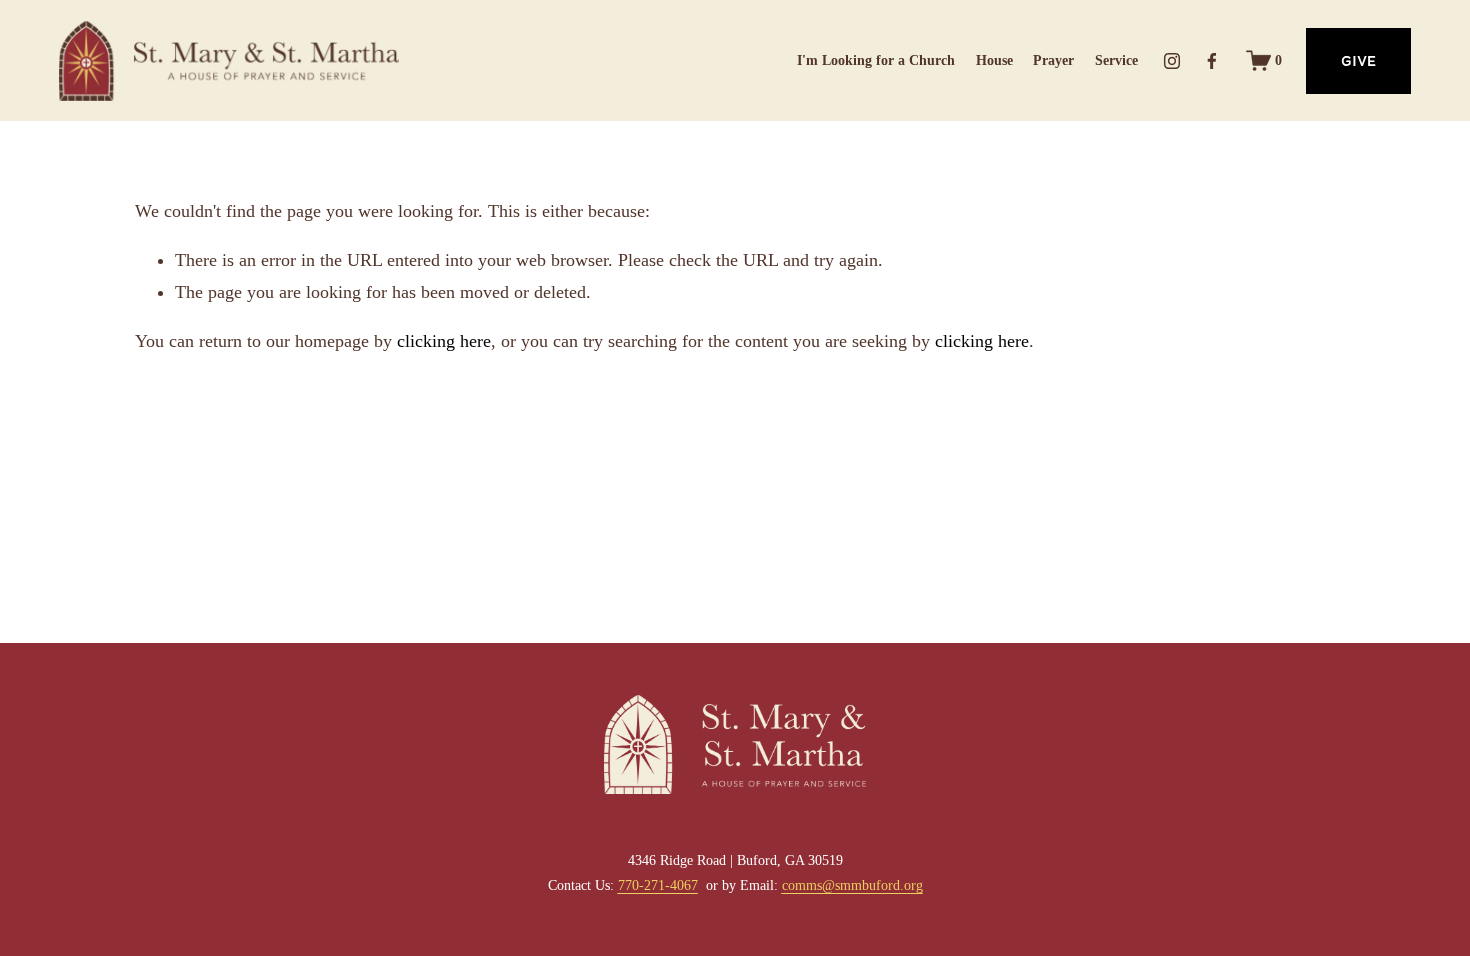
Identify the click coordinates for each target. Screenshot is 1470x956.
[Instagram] (1172, 61)
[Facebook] (1212, 61)
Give (1358, 61)
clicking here (444, 341)
